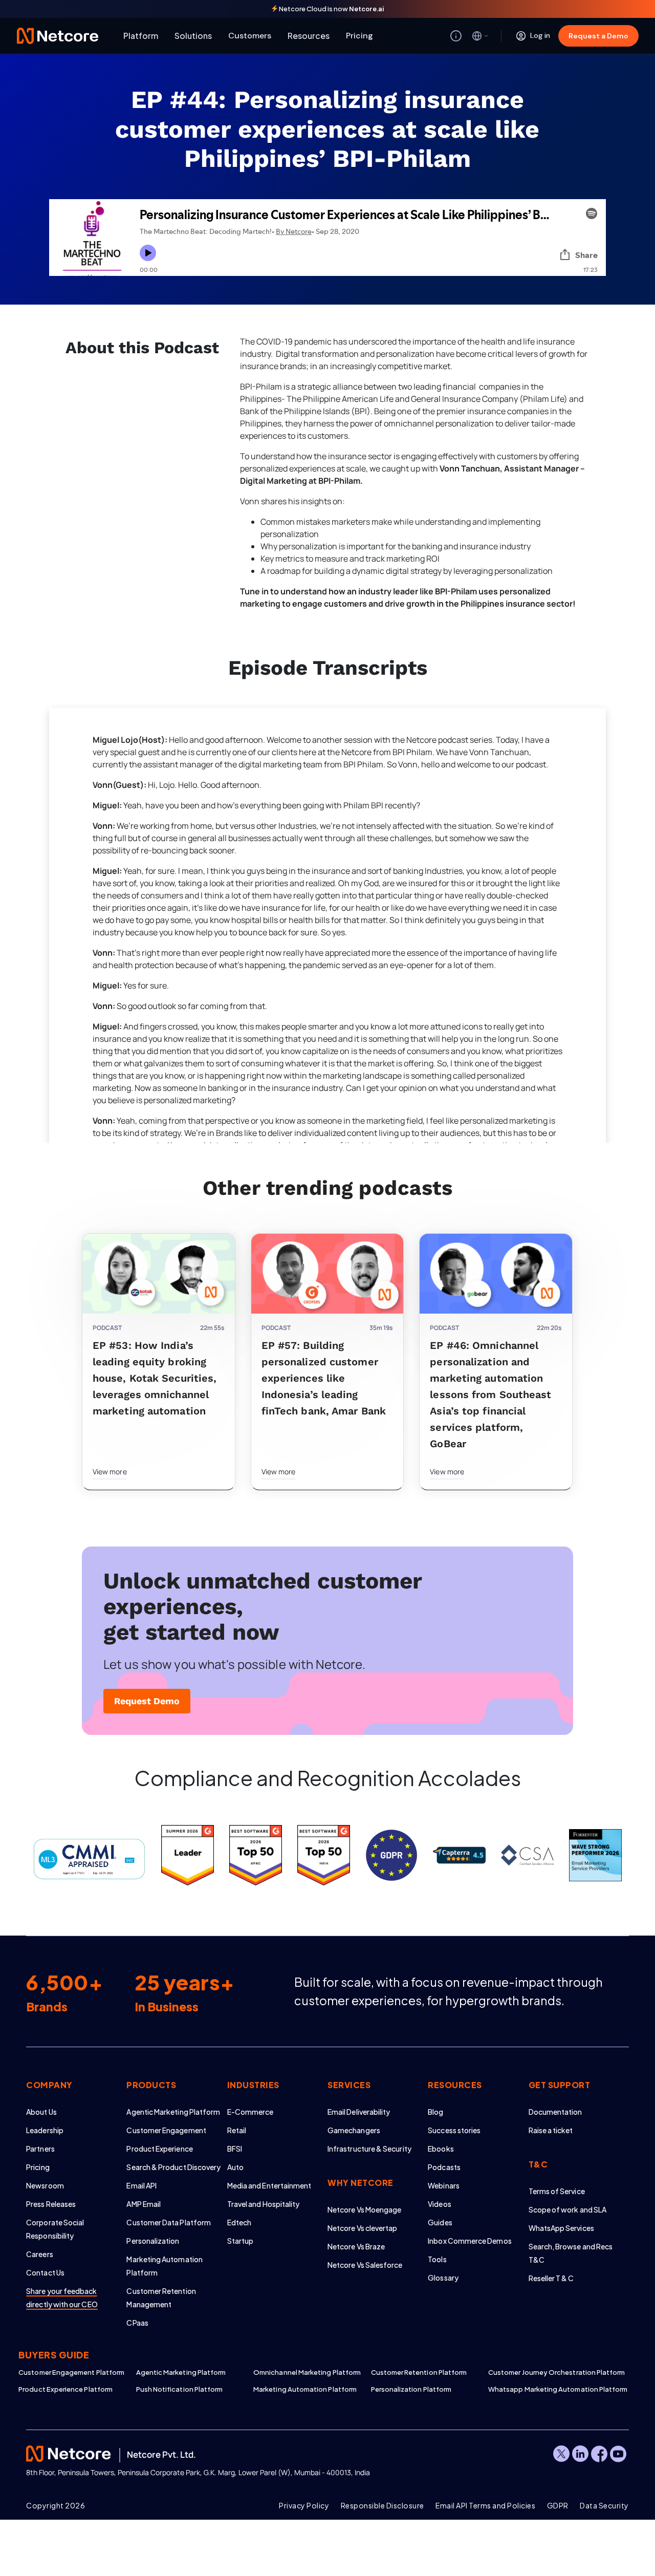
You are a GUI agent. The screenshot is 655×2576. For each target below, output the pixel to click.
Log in (540, 35)
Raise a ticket (551, 2130)
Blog (435, 2112)
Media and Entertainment (269, 2185)
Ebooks (441, 2149)
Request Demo (147, 1701)
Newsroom (45, 2185)
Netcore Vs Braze (356, 2246)
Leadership (45, 2130)
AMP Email (144, 2204)
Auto (235, 2167)
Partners (40, 2149)
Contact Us (45, 2272)
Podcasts (444, 2167)
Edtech (239, 2222)
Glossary (443, 2278)
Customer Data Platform (169, 2222)
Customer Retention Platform (419, 2372)
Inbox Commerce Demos (470, 2241)
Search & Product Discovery (173, 2167)
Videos (439, 2204)
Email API (141, 2185)
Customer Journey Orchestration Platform (547, 2372)
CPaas (137, 2323)
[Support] (456, 36)
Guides (440, 2222)
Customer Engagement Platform (71, 2372)
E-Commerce (250, 2112)
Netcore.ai (367, 9)
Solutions (193, 36)
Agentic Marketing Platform (173, 2112)
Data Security (604, 2505)
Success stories (454, 2130)
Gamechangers (354, 2130)
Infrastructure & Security (369, 2149)
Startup (241, 2241)
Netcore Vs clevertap (362, 2228)
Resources (309, 36)
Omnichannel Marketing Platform (307, 2372)
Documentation (555, 2112)
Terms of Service (557, 2191)
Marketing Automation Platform (305, 2389)
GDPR (558, 2505)
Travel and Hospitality (264, 2204)
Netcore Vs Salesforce (365, 2265)
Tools (437, 2259)
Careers (40, 2254)
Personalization (153, 2241)
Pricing (359, 36)
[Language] (481, 36)
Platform (141, 36)
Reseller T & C (551, 2278)
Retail (237, 2130)
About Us (41, 2112)
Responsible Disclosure (383, 2505)
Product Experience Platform (65, 2389)
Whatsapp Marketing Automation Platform (547, 2389)
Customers (250, 36)
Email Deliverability (359, 2112)
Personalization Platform (411, 2389)
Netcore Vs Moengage (364, 2209)
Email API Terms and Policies (485, 2505)
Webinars (444, 2185)
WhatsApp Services (561, 2228)
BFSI (235, 2149)
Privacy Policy (304, 2505)
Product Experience (159, 2149)
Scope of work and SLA (567, 2209)
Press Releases (51, 2204)
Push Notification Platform (180, 2389)
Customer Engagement (166, 2130)
